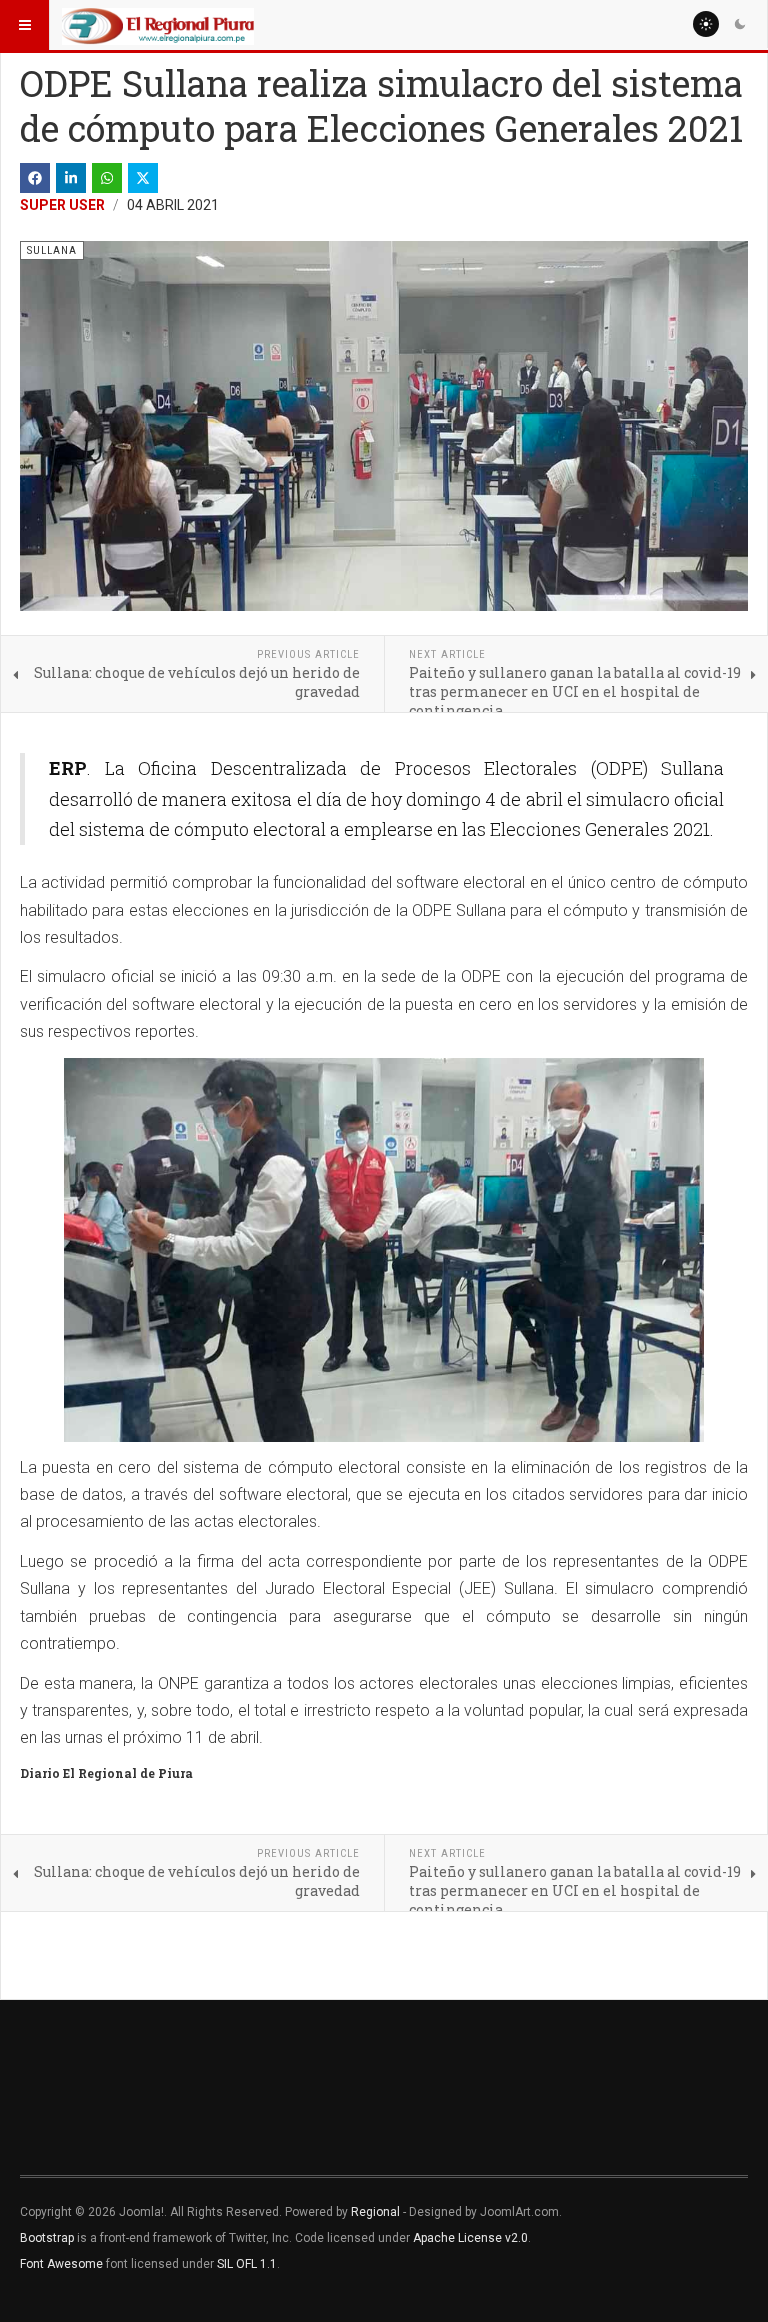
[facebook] (35, 178)
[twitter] (143, 178)
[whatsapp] (107, 178)
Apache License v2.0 (470, 2238)
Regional (375, 2212)
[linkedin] (71, 178)
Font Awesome (61, 2264)
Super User (62, 205)
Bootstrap (47, 2238)
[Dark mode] (740, 24)
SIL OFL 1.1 (247, 2264)
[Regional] (158, 25)
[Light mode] (706, 24)
